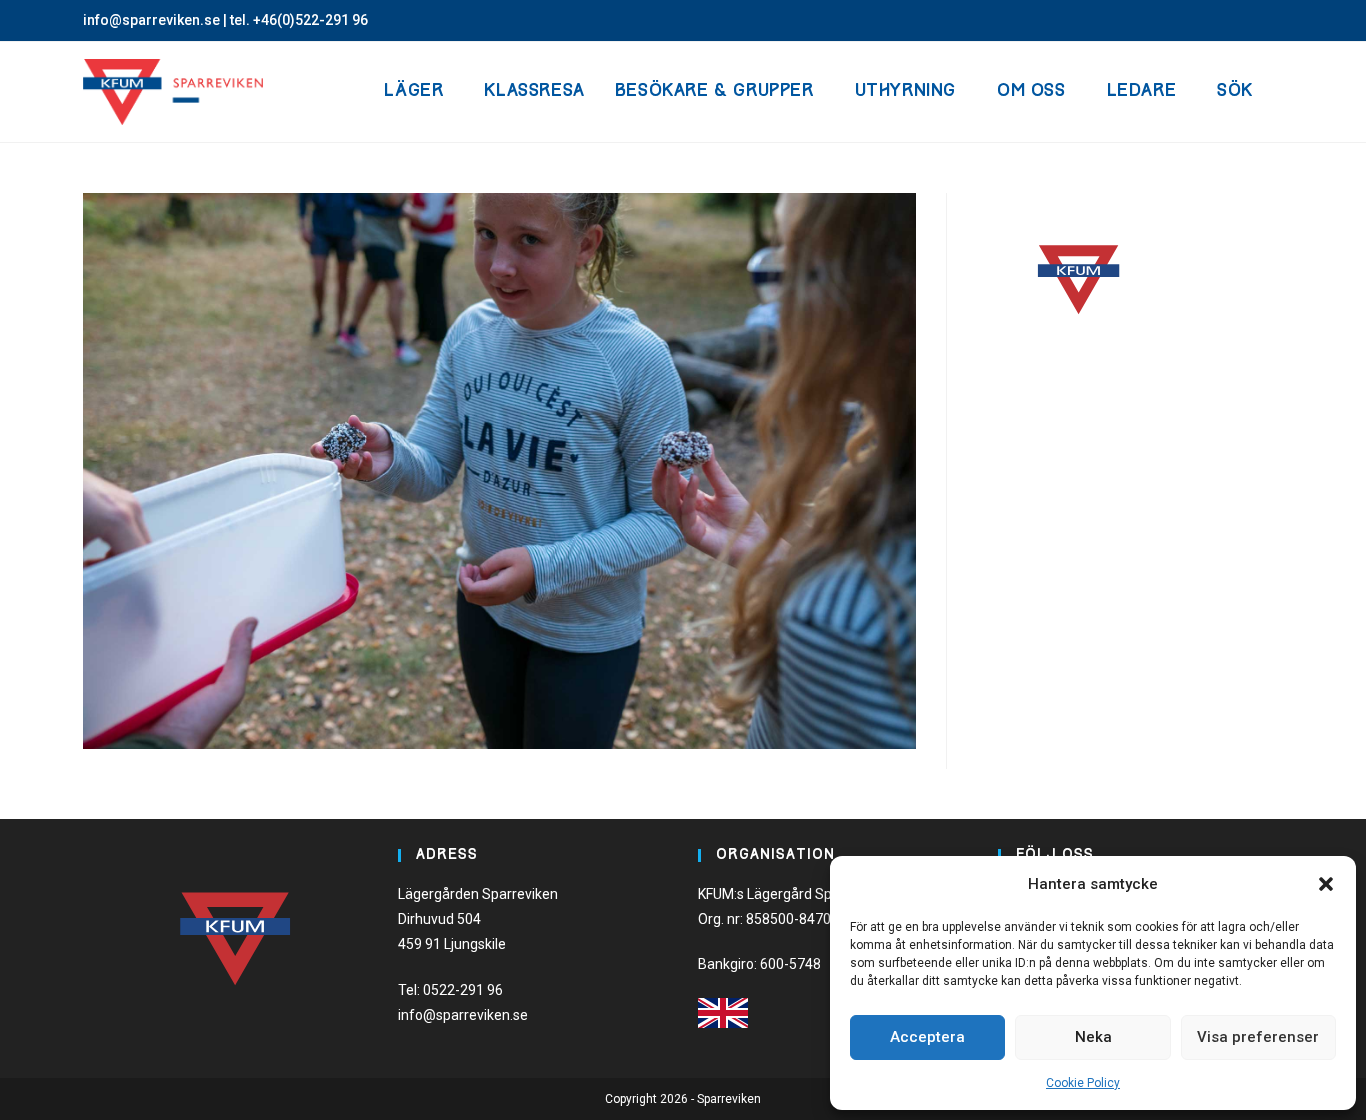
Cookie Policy (1083, 1083)
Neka (1093, 1037)
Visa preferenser (1258, 1037)
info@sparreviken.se (151, 20)
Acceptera (927, 1037)
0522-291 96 (463, 990)
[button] (1326, 884)
